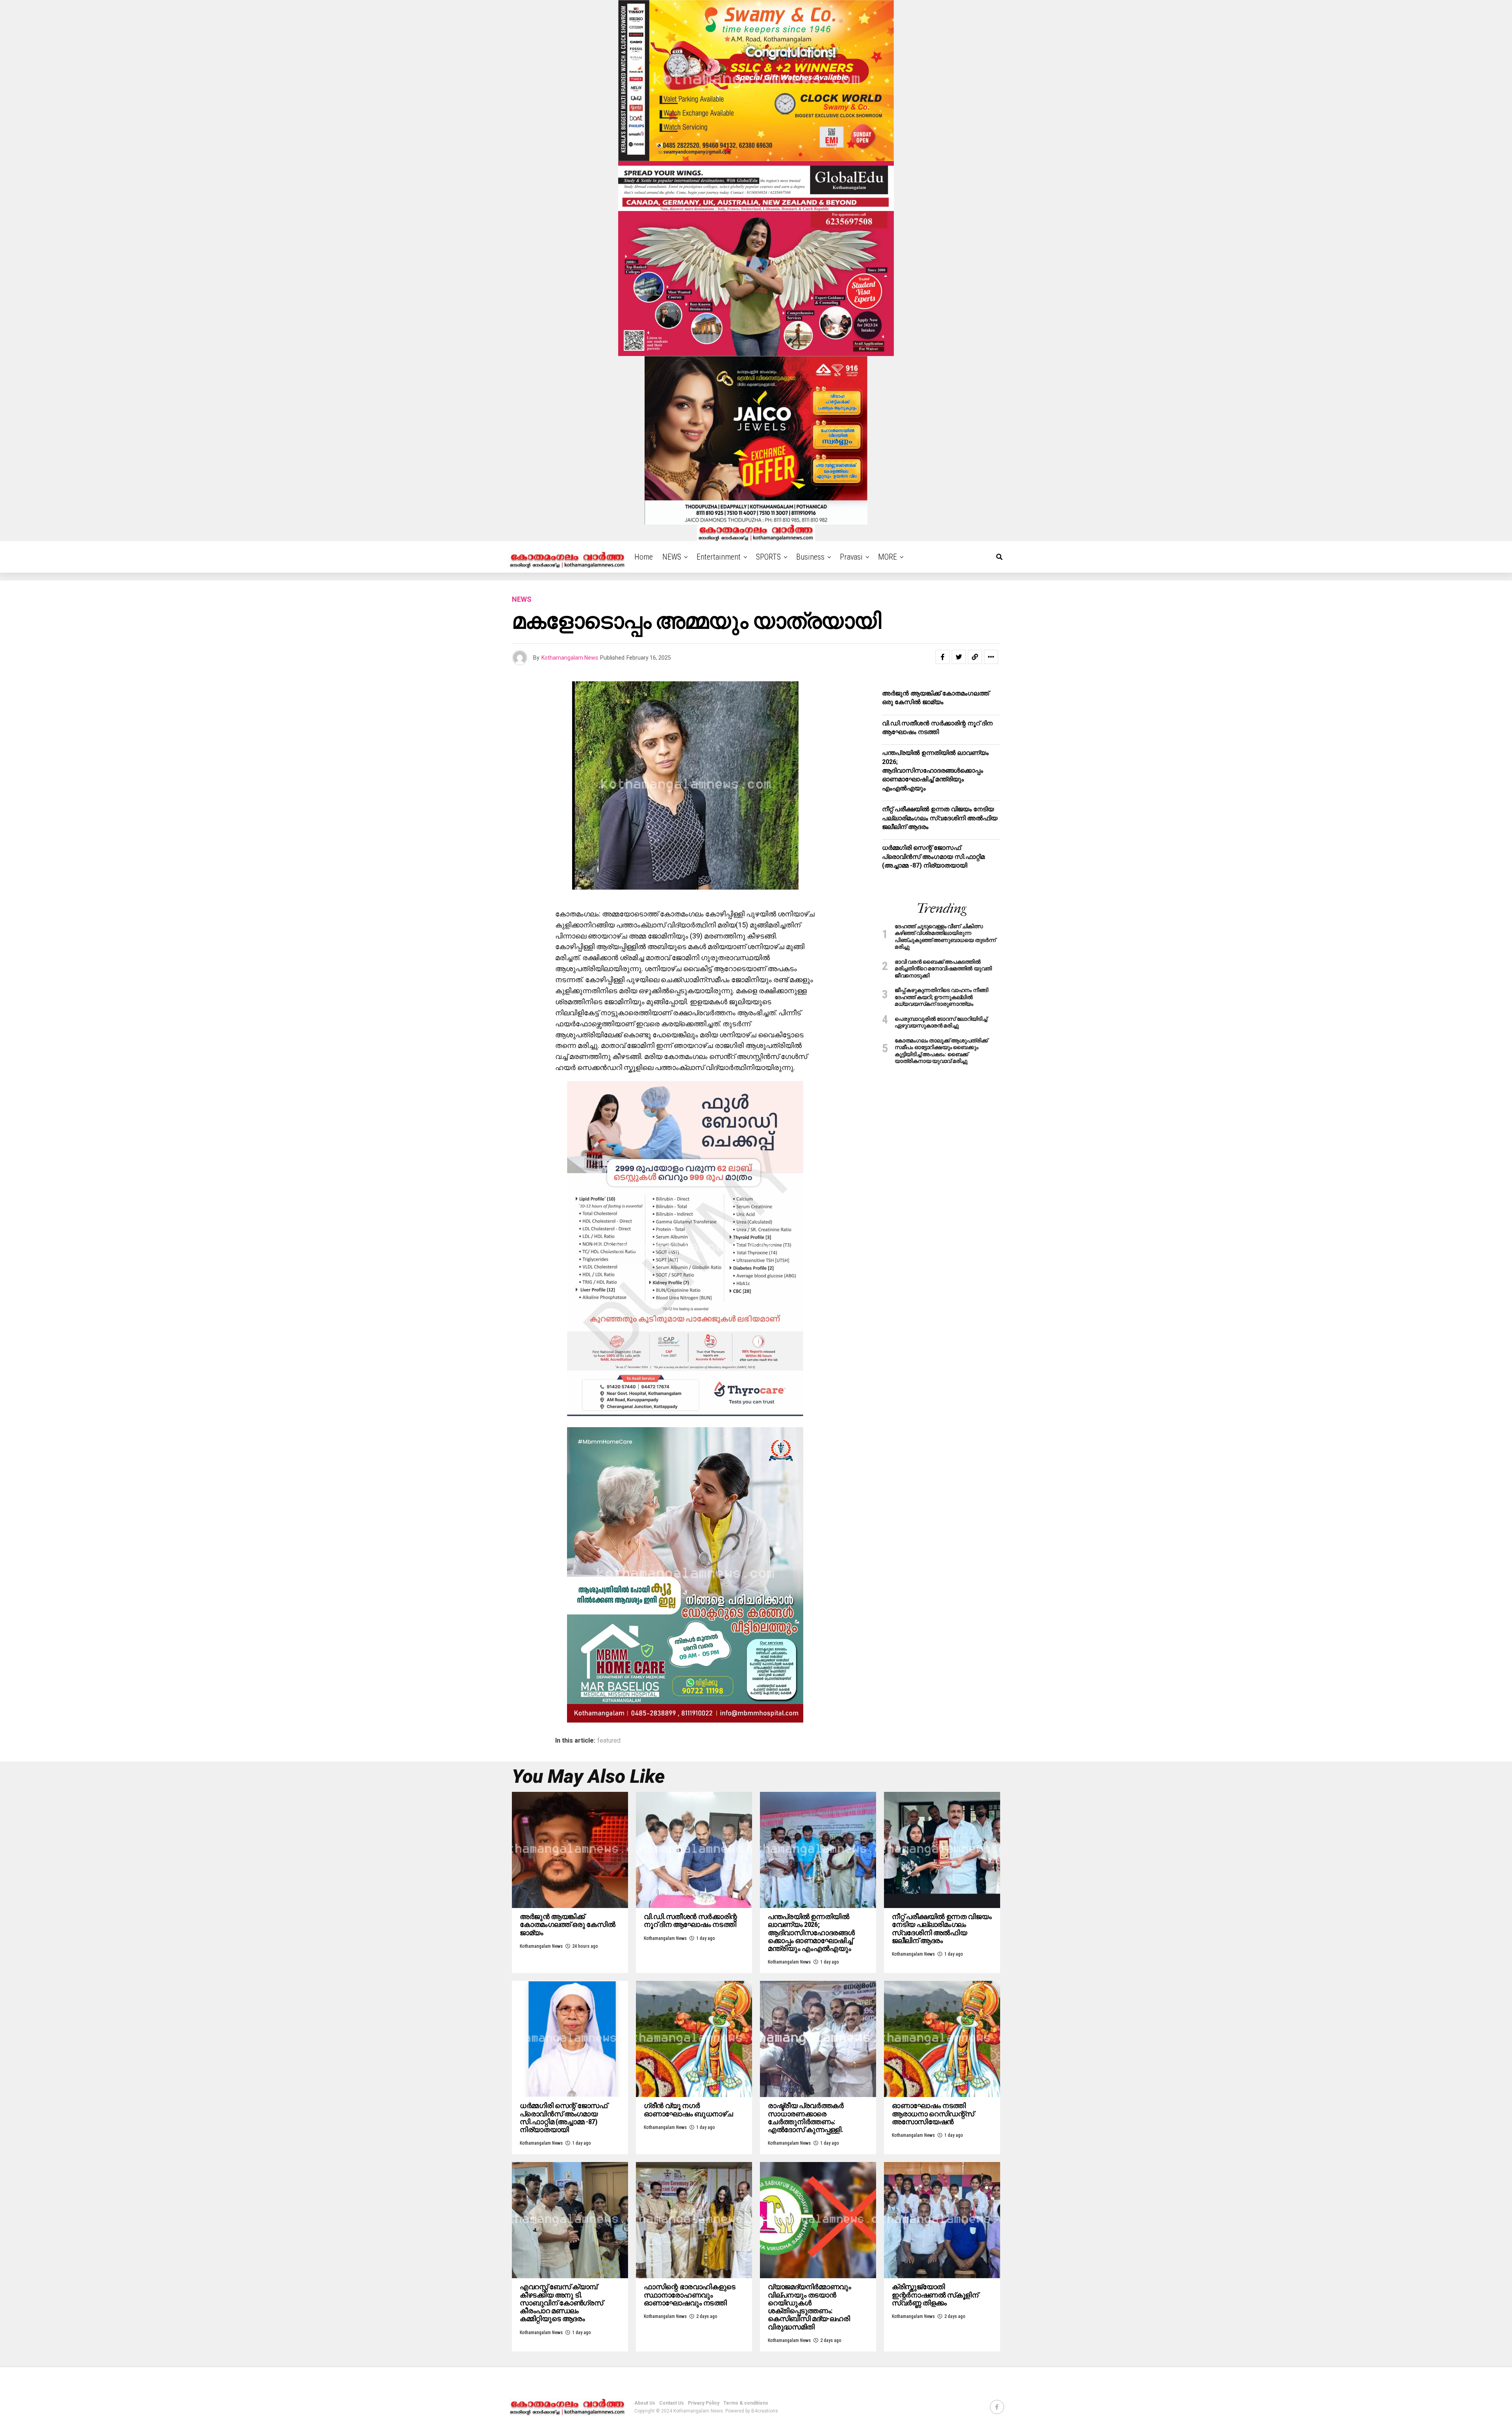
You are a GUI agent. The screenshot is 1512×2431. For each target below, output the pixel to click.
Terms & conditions (746, 2403)
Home (644, 557)
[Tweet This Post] (959, 657)
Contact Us (672, 2403)
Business (810, 557)
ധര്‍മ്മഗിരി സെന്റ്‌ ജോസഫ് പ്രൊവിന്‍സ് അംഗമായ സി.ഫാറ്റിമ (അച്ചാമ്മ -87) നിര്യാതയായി (933, 857)
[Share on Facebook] (943, 657)
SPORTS (768, 557)
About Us (645, 2403)
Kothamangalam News (570, 658)
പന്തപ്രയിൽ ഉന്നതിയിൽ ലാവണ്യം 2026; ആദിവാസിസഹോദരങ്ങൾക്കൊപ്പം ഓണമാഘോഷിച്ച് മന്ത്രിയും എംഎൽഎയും (935, 770)
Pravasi (851, 557)
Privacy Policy (704, 2403)
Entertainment (719, 557)
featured (609, 1741)
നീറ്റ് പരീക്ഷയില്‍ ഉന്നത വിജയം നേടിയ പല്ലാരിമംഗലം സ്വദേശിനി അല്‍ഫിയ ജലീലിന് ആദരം (940, 818)
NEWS (672, 557)
